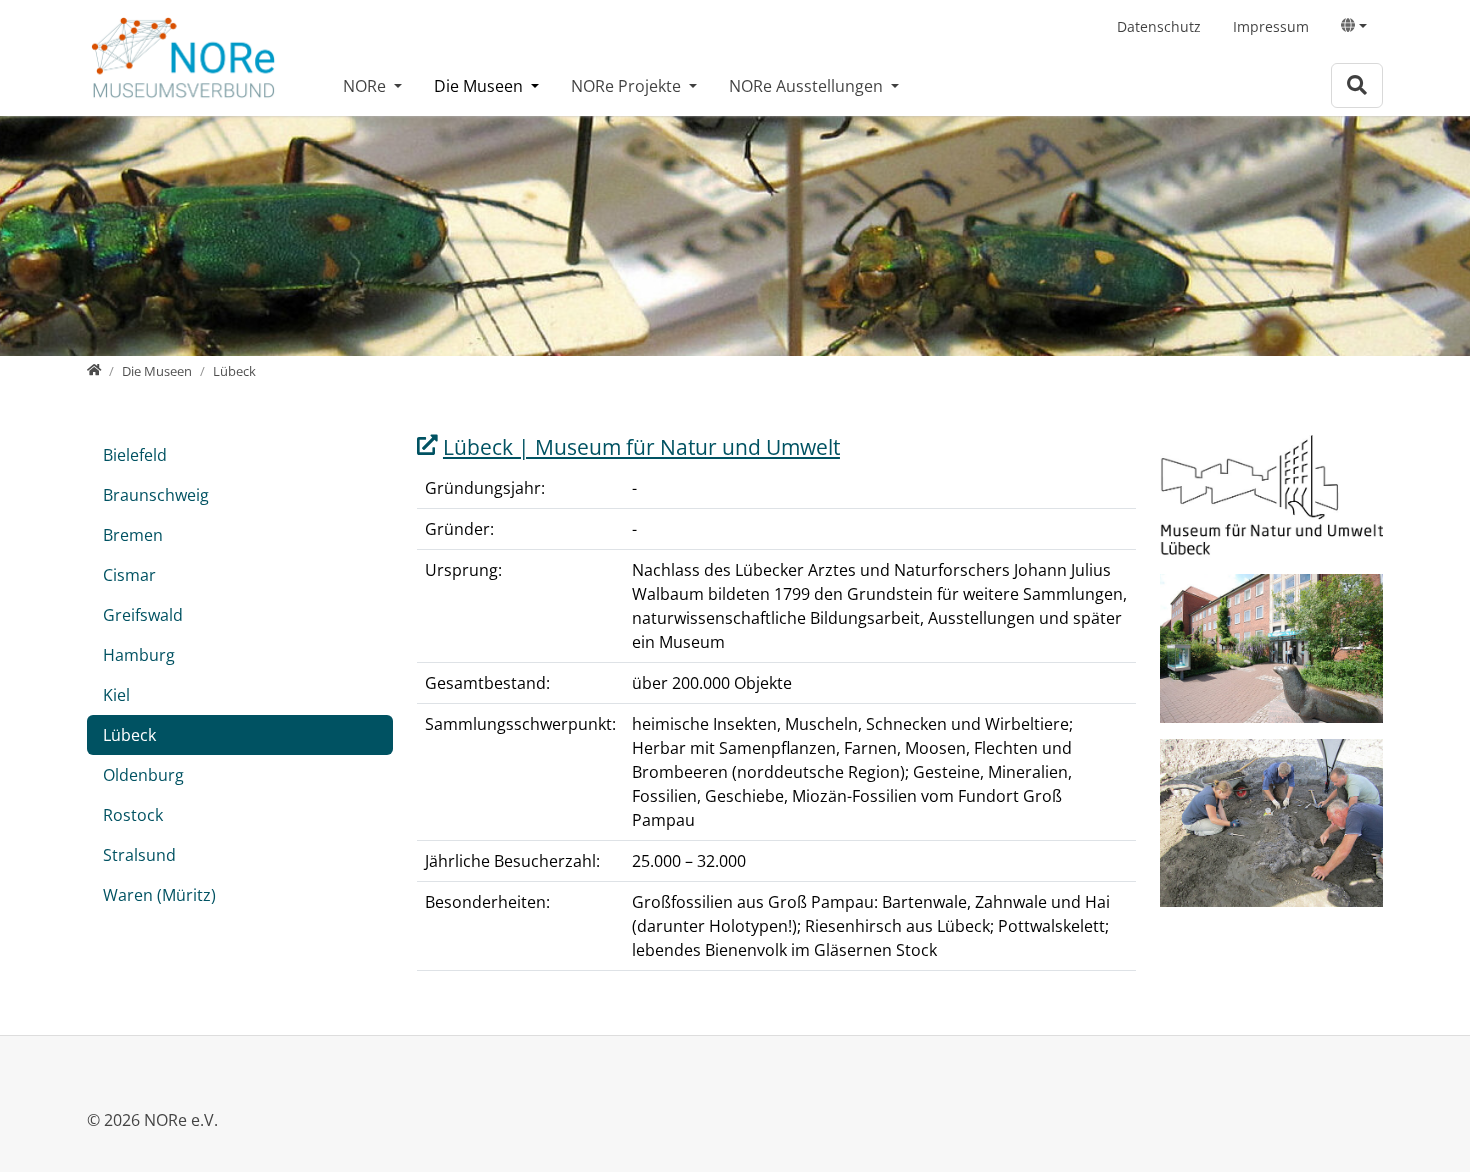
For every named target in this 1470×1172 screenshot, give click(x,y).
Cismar (129, 575)
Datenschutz (1159, 26)
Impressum (1271, 26)
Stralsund (139, 855)
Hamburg (139, 655)
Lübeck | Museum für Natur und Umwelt (641, 447)
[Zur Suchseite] (1357, 85)
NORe (366, 86)
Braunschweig (156, 495)
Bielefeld (135, 455)
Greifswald (143, 615)
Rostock (133, 815)
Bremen (133, 535)
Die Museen (480, 86)
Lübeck (129, 735)
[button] (1354, 26)
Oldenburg (143, 775)
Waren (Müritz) (159, 895)
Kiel (116, 695)
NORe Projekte (628, 86)
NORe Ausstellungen (808, 86)
